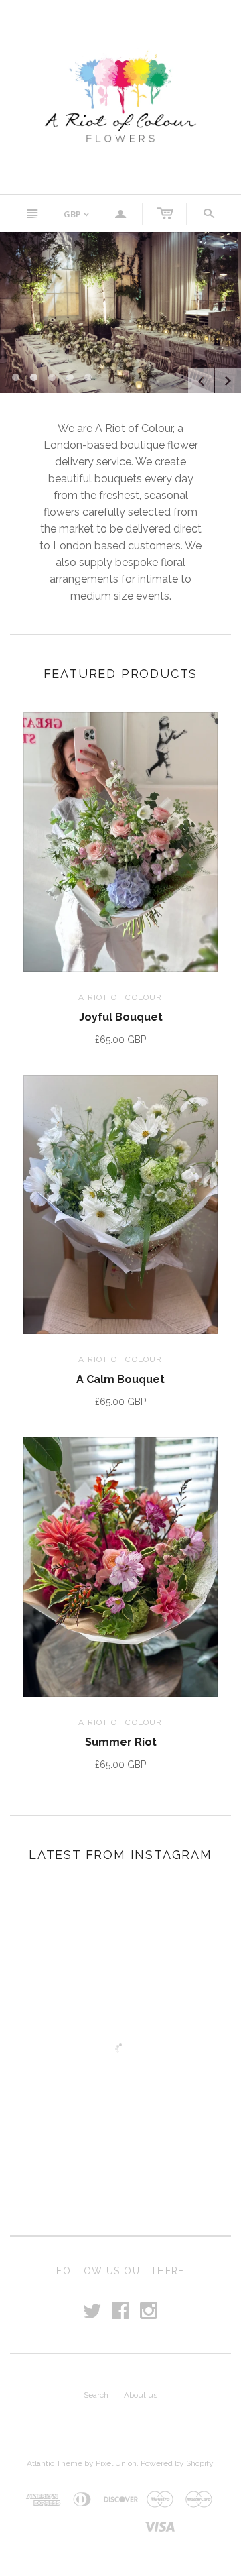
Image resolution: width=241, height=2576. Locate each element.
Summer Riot (121, 1742)
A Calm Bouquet (120, 1379)
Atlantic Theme (55, 2463)
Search (96, 2395)
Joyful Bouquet (121, 1017)
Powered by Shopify (177, 2463)
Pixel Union (116, 2463)
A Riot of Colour (120, 997)
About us (141, 2395)
